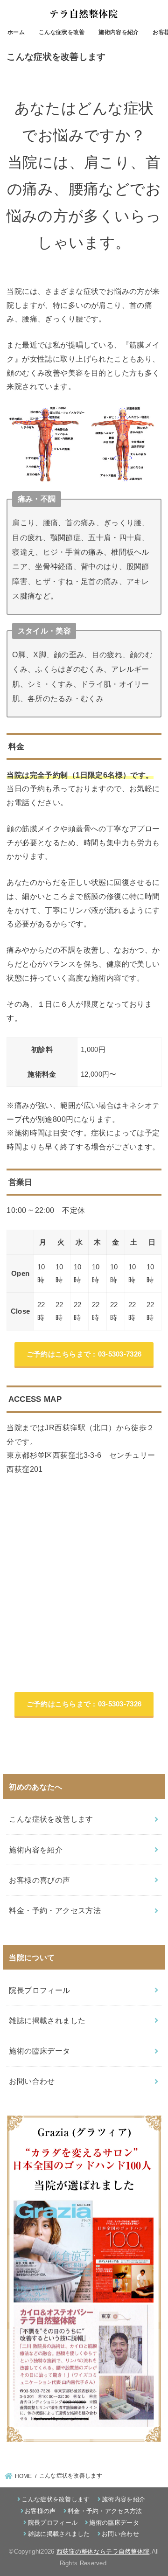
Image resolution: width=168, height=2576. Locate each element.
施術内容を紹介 (119, 32)
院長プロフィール (39, 1990)
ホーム (16, 32)
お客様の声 (40, 2511)
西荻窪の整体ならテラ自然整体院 (103, 2552)
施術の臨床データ (39, 2051)
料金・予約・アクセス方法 (55, 1910)
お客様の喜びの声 (39, 1880)
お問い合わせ (32, 2081)
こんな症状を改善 (62, 32)
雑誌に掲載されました (47, 2020)
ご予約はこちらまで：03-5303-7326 (84, 1354)
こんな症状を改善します (51, 1819)
